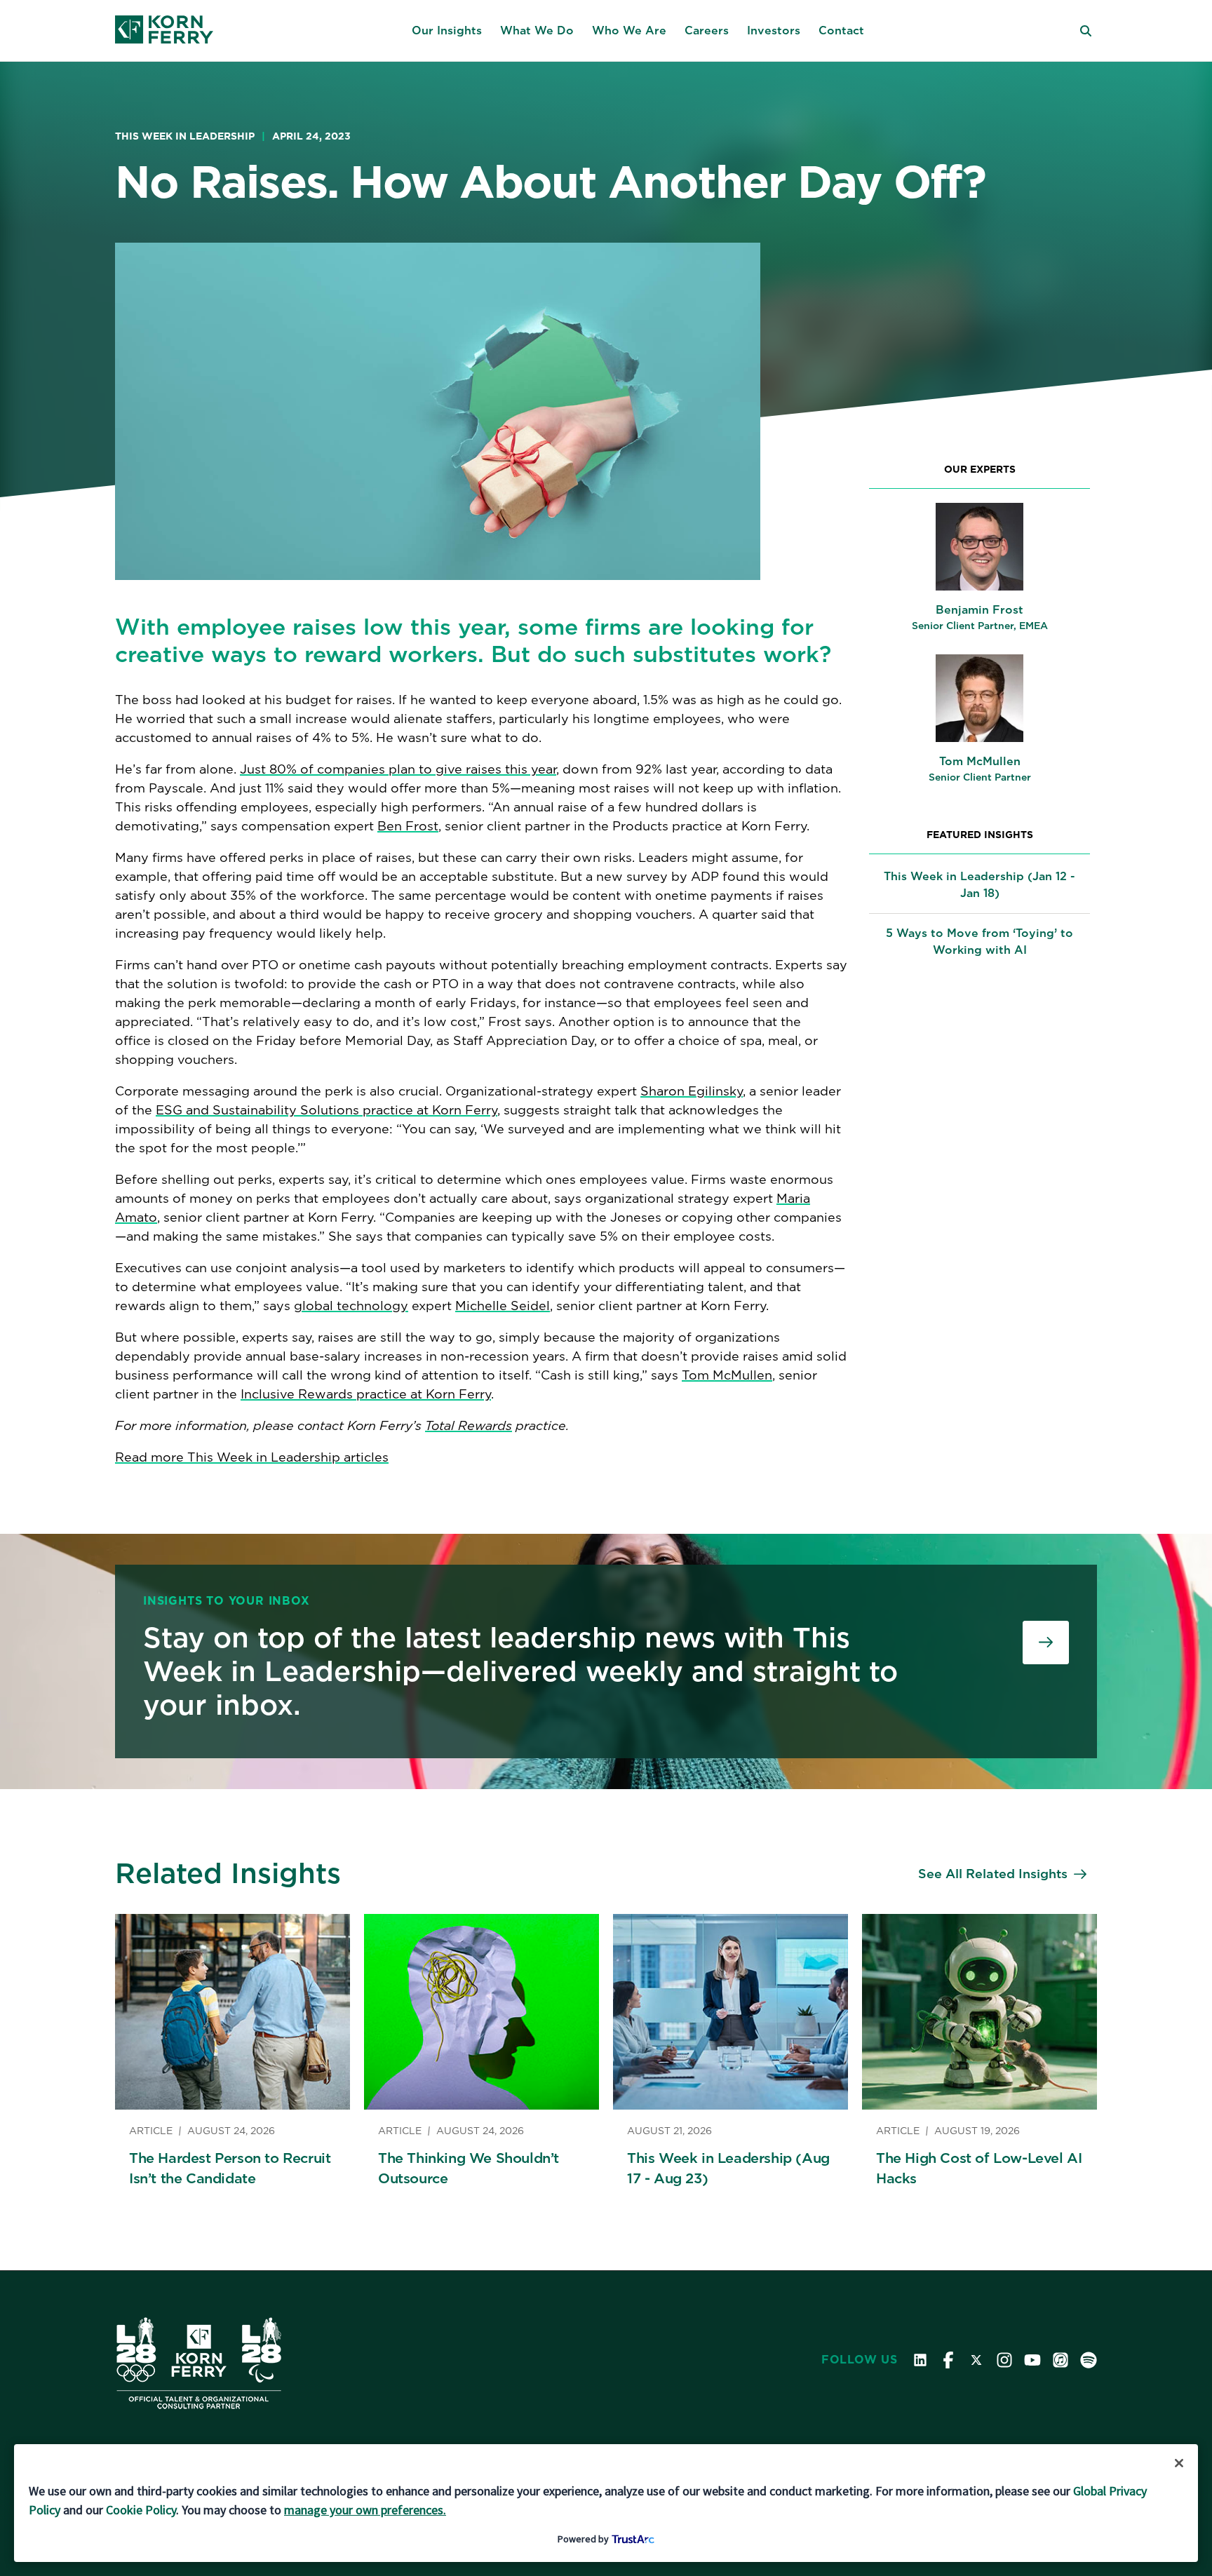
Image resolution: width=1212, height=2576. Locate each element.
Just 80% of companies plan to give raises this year (398, 769)
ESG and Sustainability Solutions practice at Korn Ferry (326, 1110)
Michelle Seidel (503, 1306)
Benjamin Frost (979, 610)
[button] (447, 31)
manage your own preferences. (365, 2510)
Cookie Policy (141, 2510)
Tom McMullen (727, 1375)
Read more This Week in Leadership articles (252, 1457)
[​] (1046, 1643)
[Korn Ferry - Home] (164, 31)
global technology (351, 1306)
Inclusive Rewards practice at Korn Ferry (366, 1394)
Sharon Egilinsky (692, 1091)
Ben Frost (408, 826)
